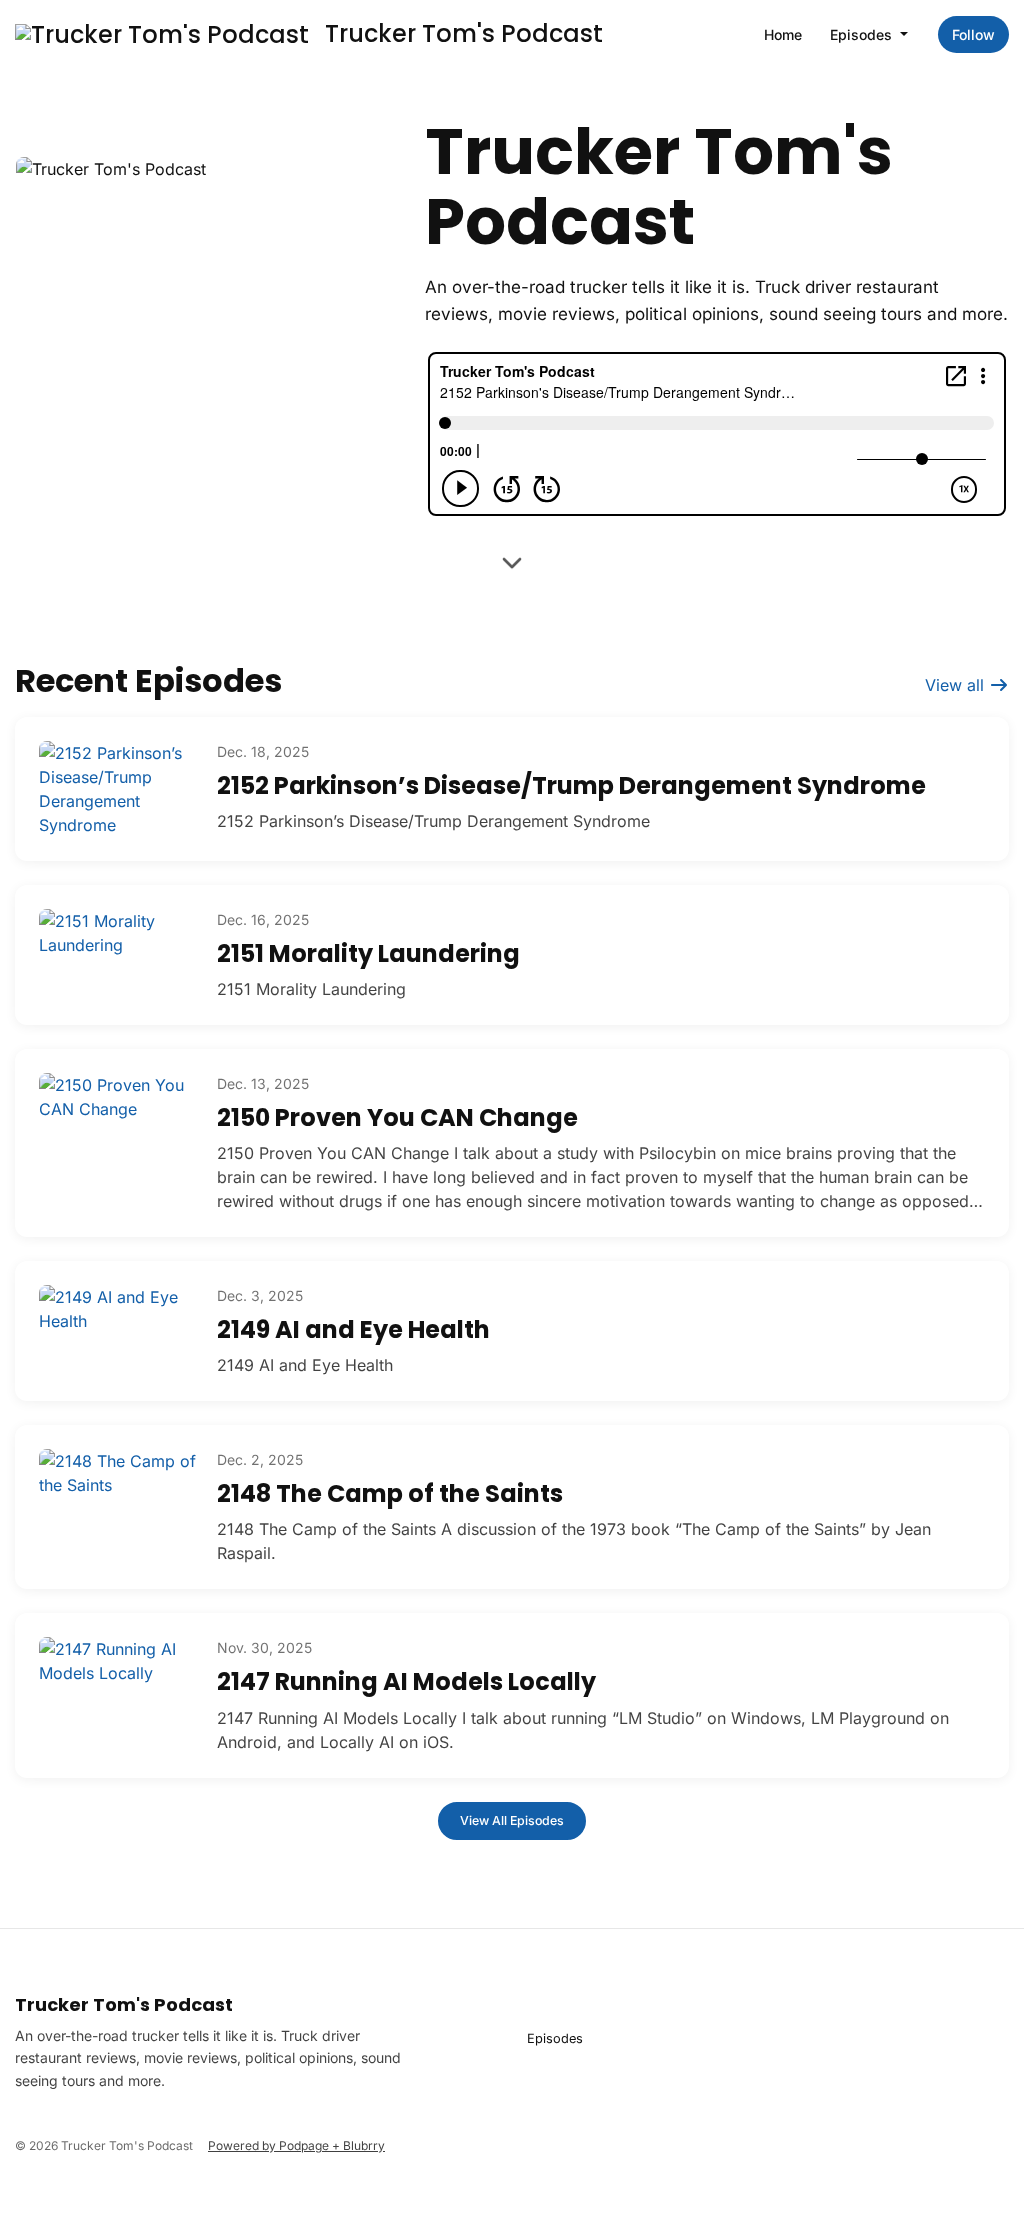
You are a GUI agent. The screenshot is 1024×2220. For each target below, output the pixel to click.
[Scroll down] (512, 566)
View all (957, 685)
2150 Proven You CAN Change (397, 1117)
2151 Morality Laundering (368, 953)
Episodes (863, 34)
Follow (973, 34)
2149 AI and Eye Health (353, 1329)
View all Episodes (512, 1820)
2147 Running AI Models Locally (406, 1681)
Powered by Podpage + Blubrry (296, 2145)
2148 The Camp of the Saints (390, 1493)
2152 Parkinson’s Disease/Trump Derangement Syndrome (571, 785)
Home (783, 34)
